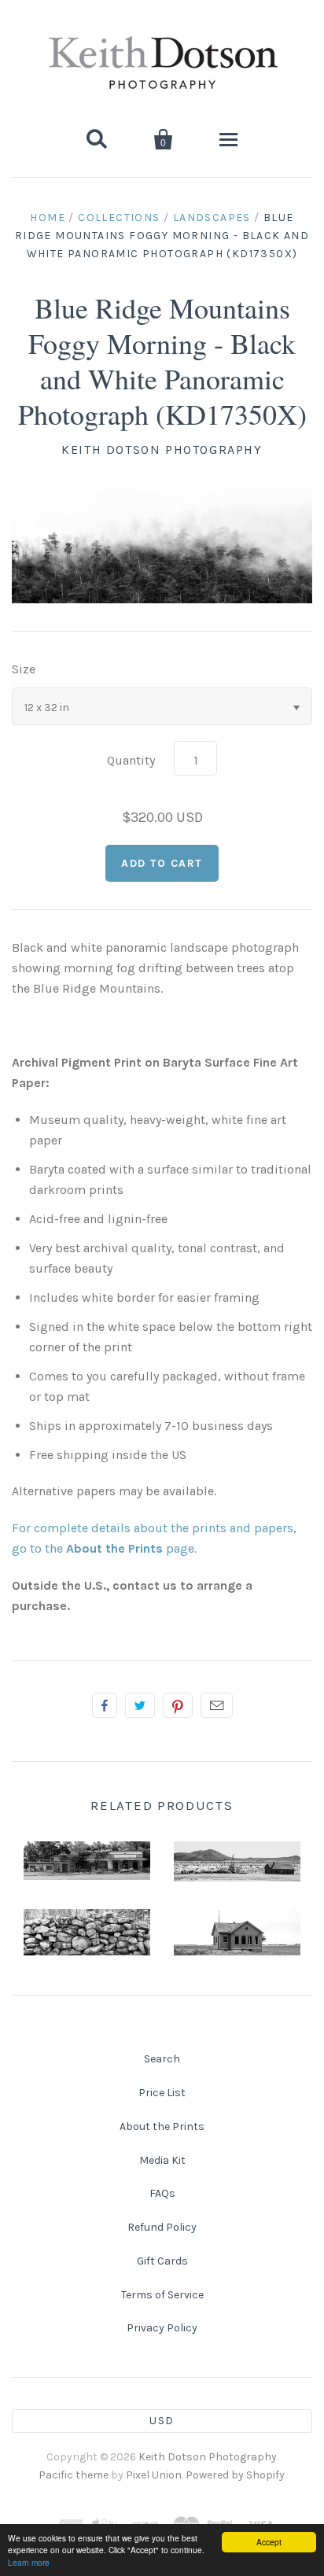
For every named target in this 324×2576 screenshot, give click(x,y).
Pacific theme (74, 2475)
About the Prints (162, 2126)
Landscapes (212, 217)
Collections (119, 217)
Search (162, 2059)
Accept (269, 2542)
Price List (162, 2093)
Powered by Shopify (235, 2475)
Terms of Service (162, 2295)
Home (48, 217)
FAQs (162, 2193)
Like (105, 1705)
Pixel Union (154, 2475)
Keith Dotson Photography (162, 450)
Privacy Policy (162, 2328)
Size (24, 669)
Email (217, 1705)
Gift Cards (162, 2261)
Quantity (131, 760)
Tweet (140, 1705)
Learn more (29, 2562)
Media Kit (162, 2160)
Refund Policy (162, 2227)
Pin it (178, 1705)
